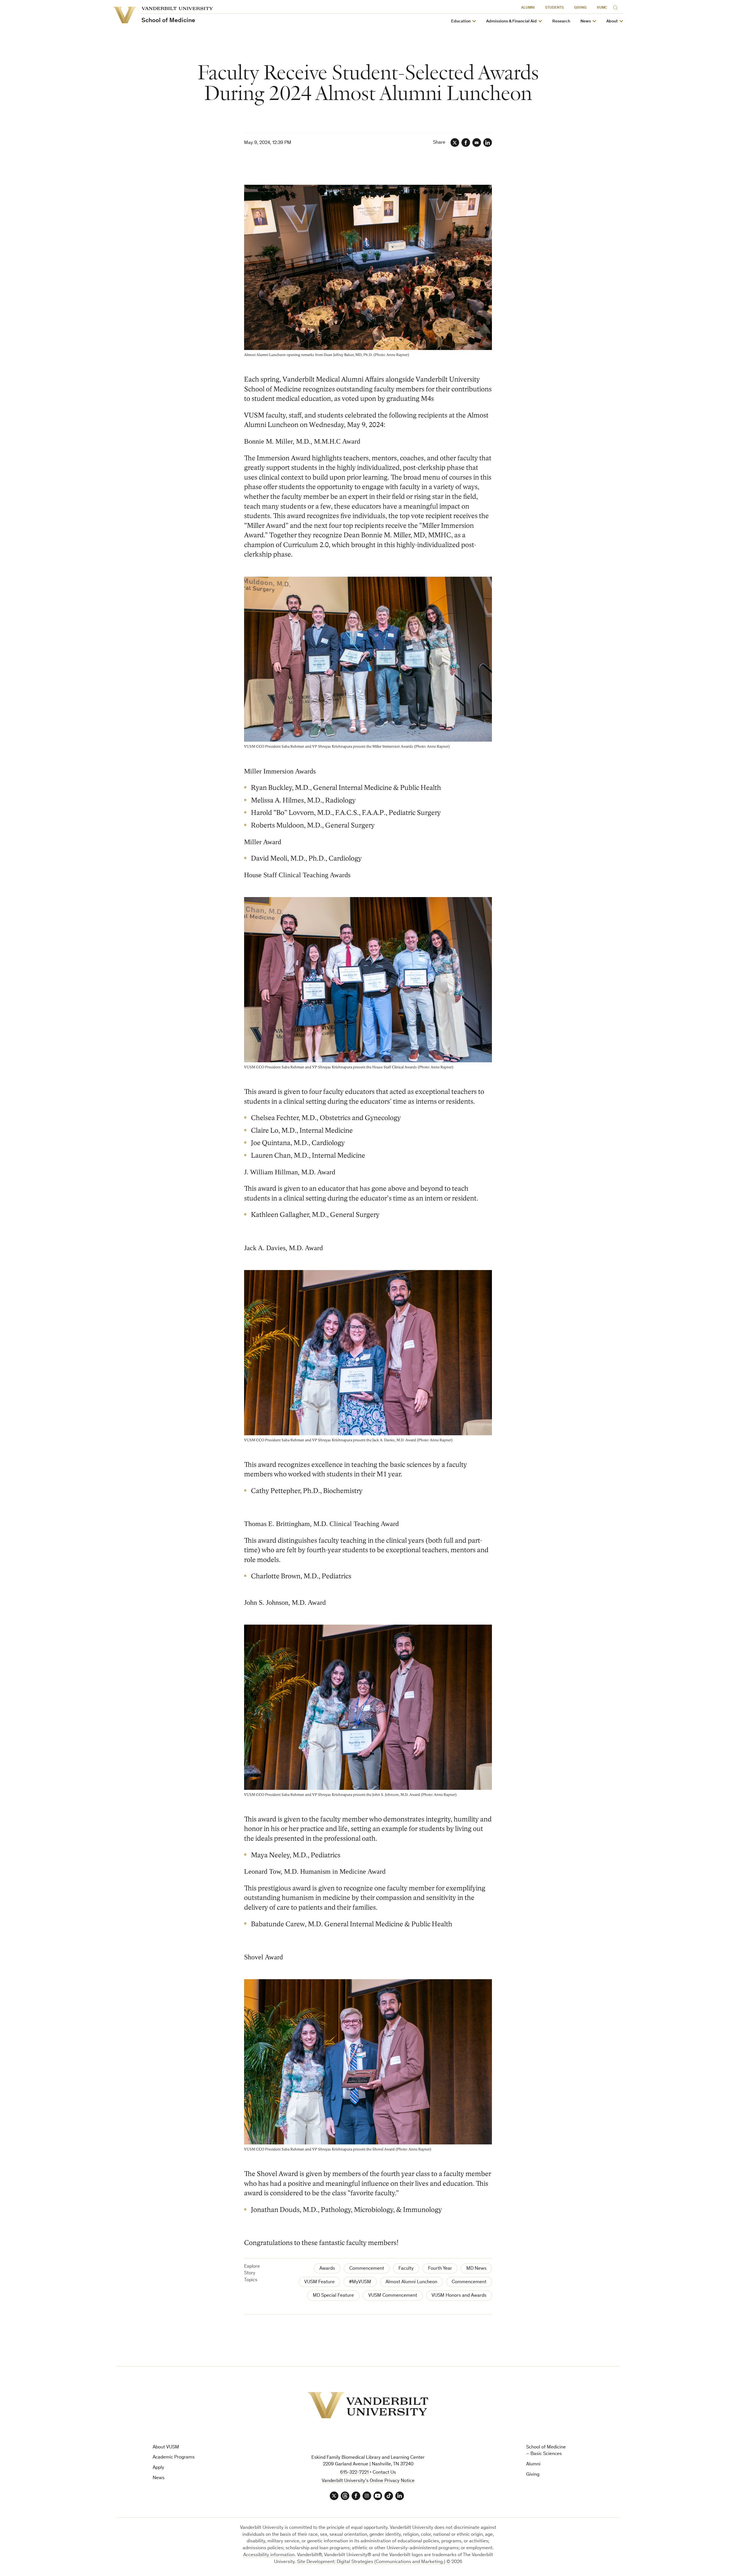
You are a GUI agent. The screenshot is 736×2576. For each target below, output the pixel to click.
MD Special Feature (333, 2296)
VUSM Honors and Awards (459, 2296)
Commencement (367, 2269)
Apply (158, 2468)
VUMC (602, 8)
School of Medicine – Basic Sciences (546, 2451)
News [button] (586, 21)
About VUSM (166, 2447)
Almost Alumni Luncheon (411, 2282)
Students (554, 8)
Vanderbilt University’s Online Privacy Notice (368, 2481)
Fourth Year (440, 2269)
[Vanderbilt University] (368, 2405)
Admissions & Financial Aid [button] (511, 21)
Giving (580, 8)
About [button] (612, 21)
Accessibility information (269, 2555)
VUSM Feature (319, 2282)
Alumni (528, 8)
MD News (476, 2269)
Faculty (406, 2269)
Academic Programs (174, 2457)
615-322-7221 (354, 2473)
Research (561, 21)
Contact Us (384, 2473)
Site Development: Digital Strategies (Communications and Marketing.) (371, 2562)
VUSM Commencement (393, 2296)
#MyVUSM (360, 2282)
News (159, 2478)
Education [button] (461, 21)
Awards (327, 2269)
